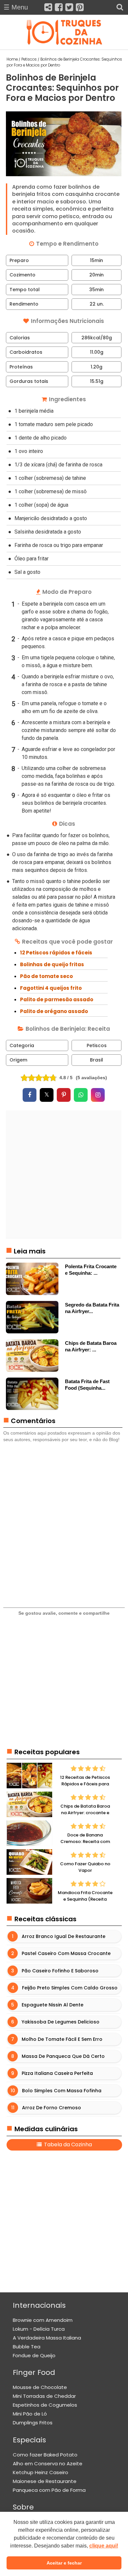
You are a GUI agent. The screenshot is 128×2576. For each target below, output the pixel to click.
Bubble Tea (27, 2347)
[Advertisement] (64, 1174)
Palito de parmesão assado (57, 999)
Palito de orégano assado (54, 1011)
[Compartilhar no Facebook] (30, 1095)
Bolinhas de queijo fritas (52, 964)
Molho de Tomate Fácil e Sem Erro (62, 2039)
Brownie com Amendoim (43, 2320)
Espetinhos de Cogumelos (45, 2405)
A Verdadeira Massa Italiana (47, 2338)
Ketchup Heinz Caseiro (41, 2472)
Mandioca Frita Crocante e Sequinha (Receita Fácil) (85, 1899)
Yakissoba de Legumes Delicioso (61, 2022)
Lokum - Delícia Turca (39, 2329)
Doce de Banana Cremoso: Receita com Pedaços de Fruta (85, 1841)
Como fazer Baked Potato (45, 2455)
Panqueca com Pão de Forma (49, 2490)
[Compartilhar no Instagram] (98, 1095)
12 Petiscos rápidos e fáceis (56, 953)
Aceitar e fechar (64, 2563)
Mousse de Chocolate (40, 2387)
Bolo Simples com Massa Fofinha (62, 2091)
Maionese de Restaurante (45, 2481)
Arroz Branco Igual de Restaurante (64, 1936)
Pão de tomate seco (46, 976)
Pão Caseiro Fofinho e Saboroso (60, 1971)
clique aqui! (104, 2546)
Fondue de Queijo (34, 2355)
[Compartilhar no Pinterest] (64, 1095)
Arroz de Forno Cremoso (52, 2108)
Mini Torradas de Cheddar (44, 2396)
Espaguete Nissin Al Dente (53, 2005)
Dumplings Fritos (33, 2423)
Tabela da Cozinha (67, 2144)
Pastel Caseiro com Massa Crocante (66, 1953)
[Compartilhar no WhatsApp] (81, 1095)
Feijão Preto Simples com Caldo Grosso (70, 1988)
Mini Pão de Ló (30, 2414)
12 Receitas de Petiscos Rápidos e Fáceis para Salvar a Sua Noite (85, 1784)
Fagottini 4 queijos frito (51, 988)
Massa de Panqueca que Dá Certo (63, 2056)
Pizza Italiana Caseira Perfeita (57, 2074)
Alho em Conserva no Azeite (48, 2463)
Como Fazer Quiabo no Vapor (85, 1867)
